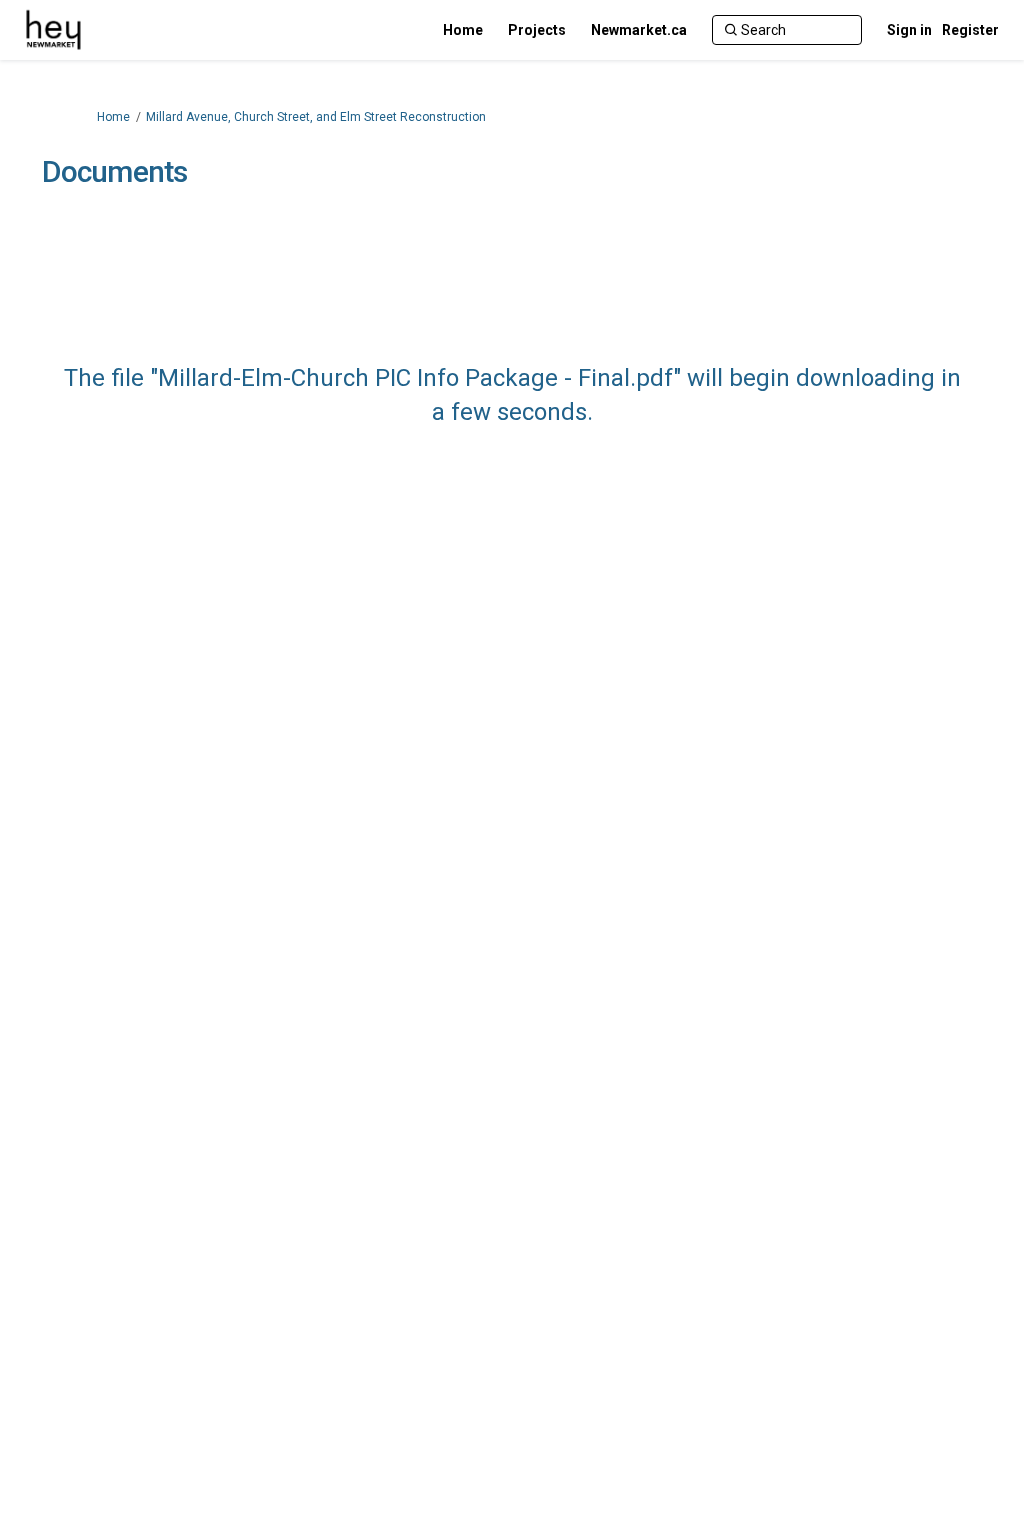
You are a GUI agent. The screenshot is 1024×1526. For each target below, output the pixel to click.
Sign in (909, 30)
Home (113, 117)
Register (970, 30)
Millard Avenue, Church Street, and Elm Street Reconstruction (316, 117)
